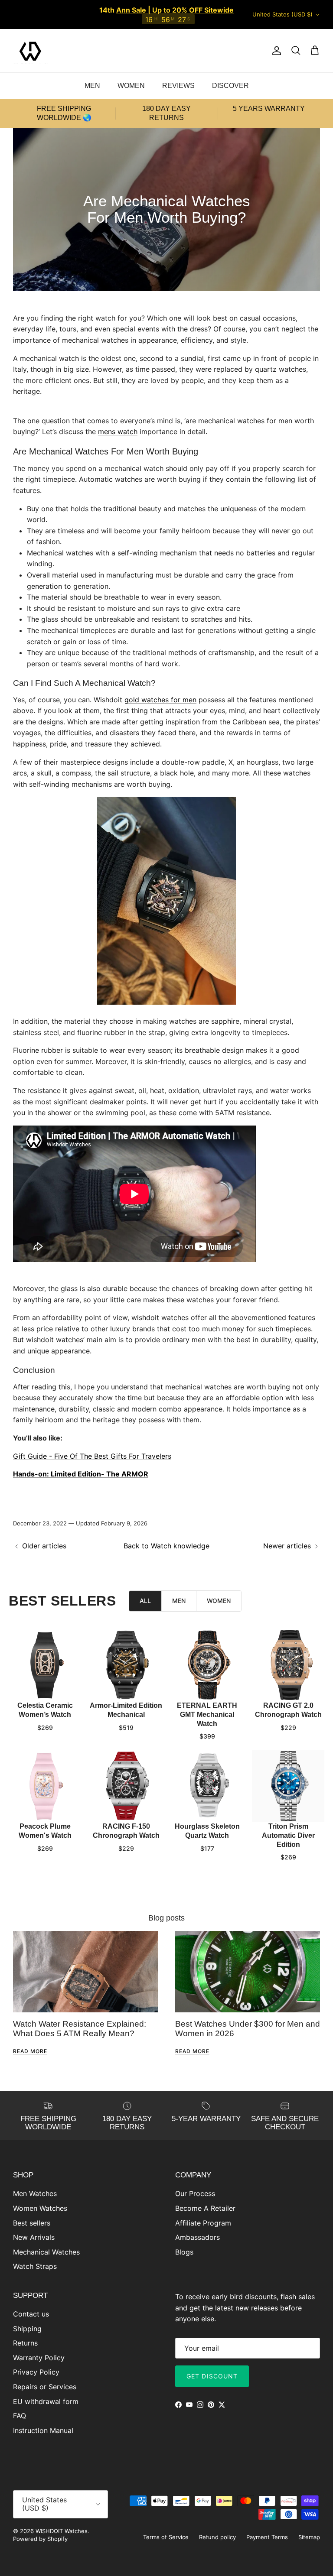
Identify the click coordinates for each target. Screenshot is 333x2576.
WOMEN (131, 86)
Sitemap (309, 2537)
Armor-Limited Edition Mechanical (126, 1710)
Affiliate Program (203, 2223)
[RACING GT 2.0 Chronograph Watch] (288, 1665)
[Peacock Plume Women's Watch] (45, 1786)
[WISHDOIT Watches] (30, 51)
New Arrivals (34, 2237)
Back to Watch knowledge (166, 1546)
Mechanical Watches (46, 2252)
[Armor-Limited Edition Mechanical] (126, 1665)
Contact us (31, 2314)
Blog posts (166, 1918)
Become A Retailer (205, 2208)
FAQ (20, 2416)
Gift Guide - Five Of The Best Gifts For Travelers (92, 1456)
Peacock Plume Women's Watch (45, 1831)
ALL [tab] (145, 1601)
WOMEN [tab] (219, 1601)
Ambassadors (198, 2237)
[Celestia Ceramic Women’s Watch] (45, 1665)
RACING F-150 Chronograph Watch (126, 1831)
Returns (25, 2343)
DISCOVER (230, 86)
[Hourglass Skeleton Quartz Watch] (207, 1786)
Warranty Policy (39, 2358)
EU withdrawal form (46, 2401)
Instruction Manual (43, 2430)
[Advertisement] (166, 410)
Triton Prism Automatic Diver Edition (288, 1835)
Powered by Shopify (40, 2539)
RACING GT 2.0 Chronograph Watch (288, 1710)
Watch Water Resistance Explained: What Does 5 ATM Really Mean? (80, 2029)
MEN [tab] (179, 1601)
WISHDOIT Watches (62, 2531)
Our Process (195, 2193)
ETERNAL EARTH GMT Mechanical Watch (207, 1715)
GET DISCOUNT (212, 2376)
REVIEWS (178, 86)
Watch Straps (35, 2266)
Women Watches (40, 2208)
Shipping (27, 2329)
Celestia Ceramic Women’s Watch (45, 1710)
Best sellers (32, 2223)
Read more (30, 2051)
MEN (92, 86)
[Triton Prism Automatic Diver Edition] (288, 1786)
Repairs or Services (45, 2387)
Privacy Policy (36, 2372)
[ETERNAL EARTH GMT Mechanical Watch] (207, 1665)
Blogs (184, 2252)
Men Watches (35, 2193)
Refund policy (217, 2537)
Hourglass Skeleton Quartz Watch (207, 1831)
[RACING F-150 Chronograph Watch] (126, 1786)
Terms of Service (166, 2537)
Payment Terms (267, 2537)
